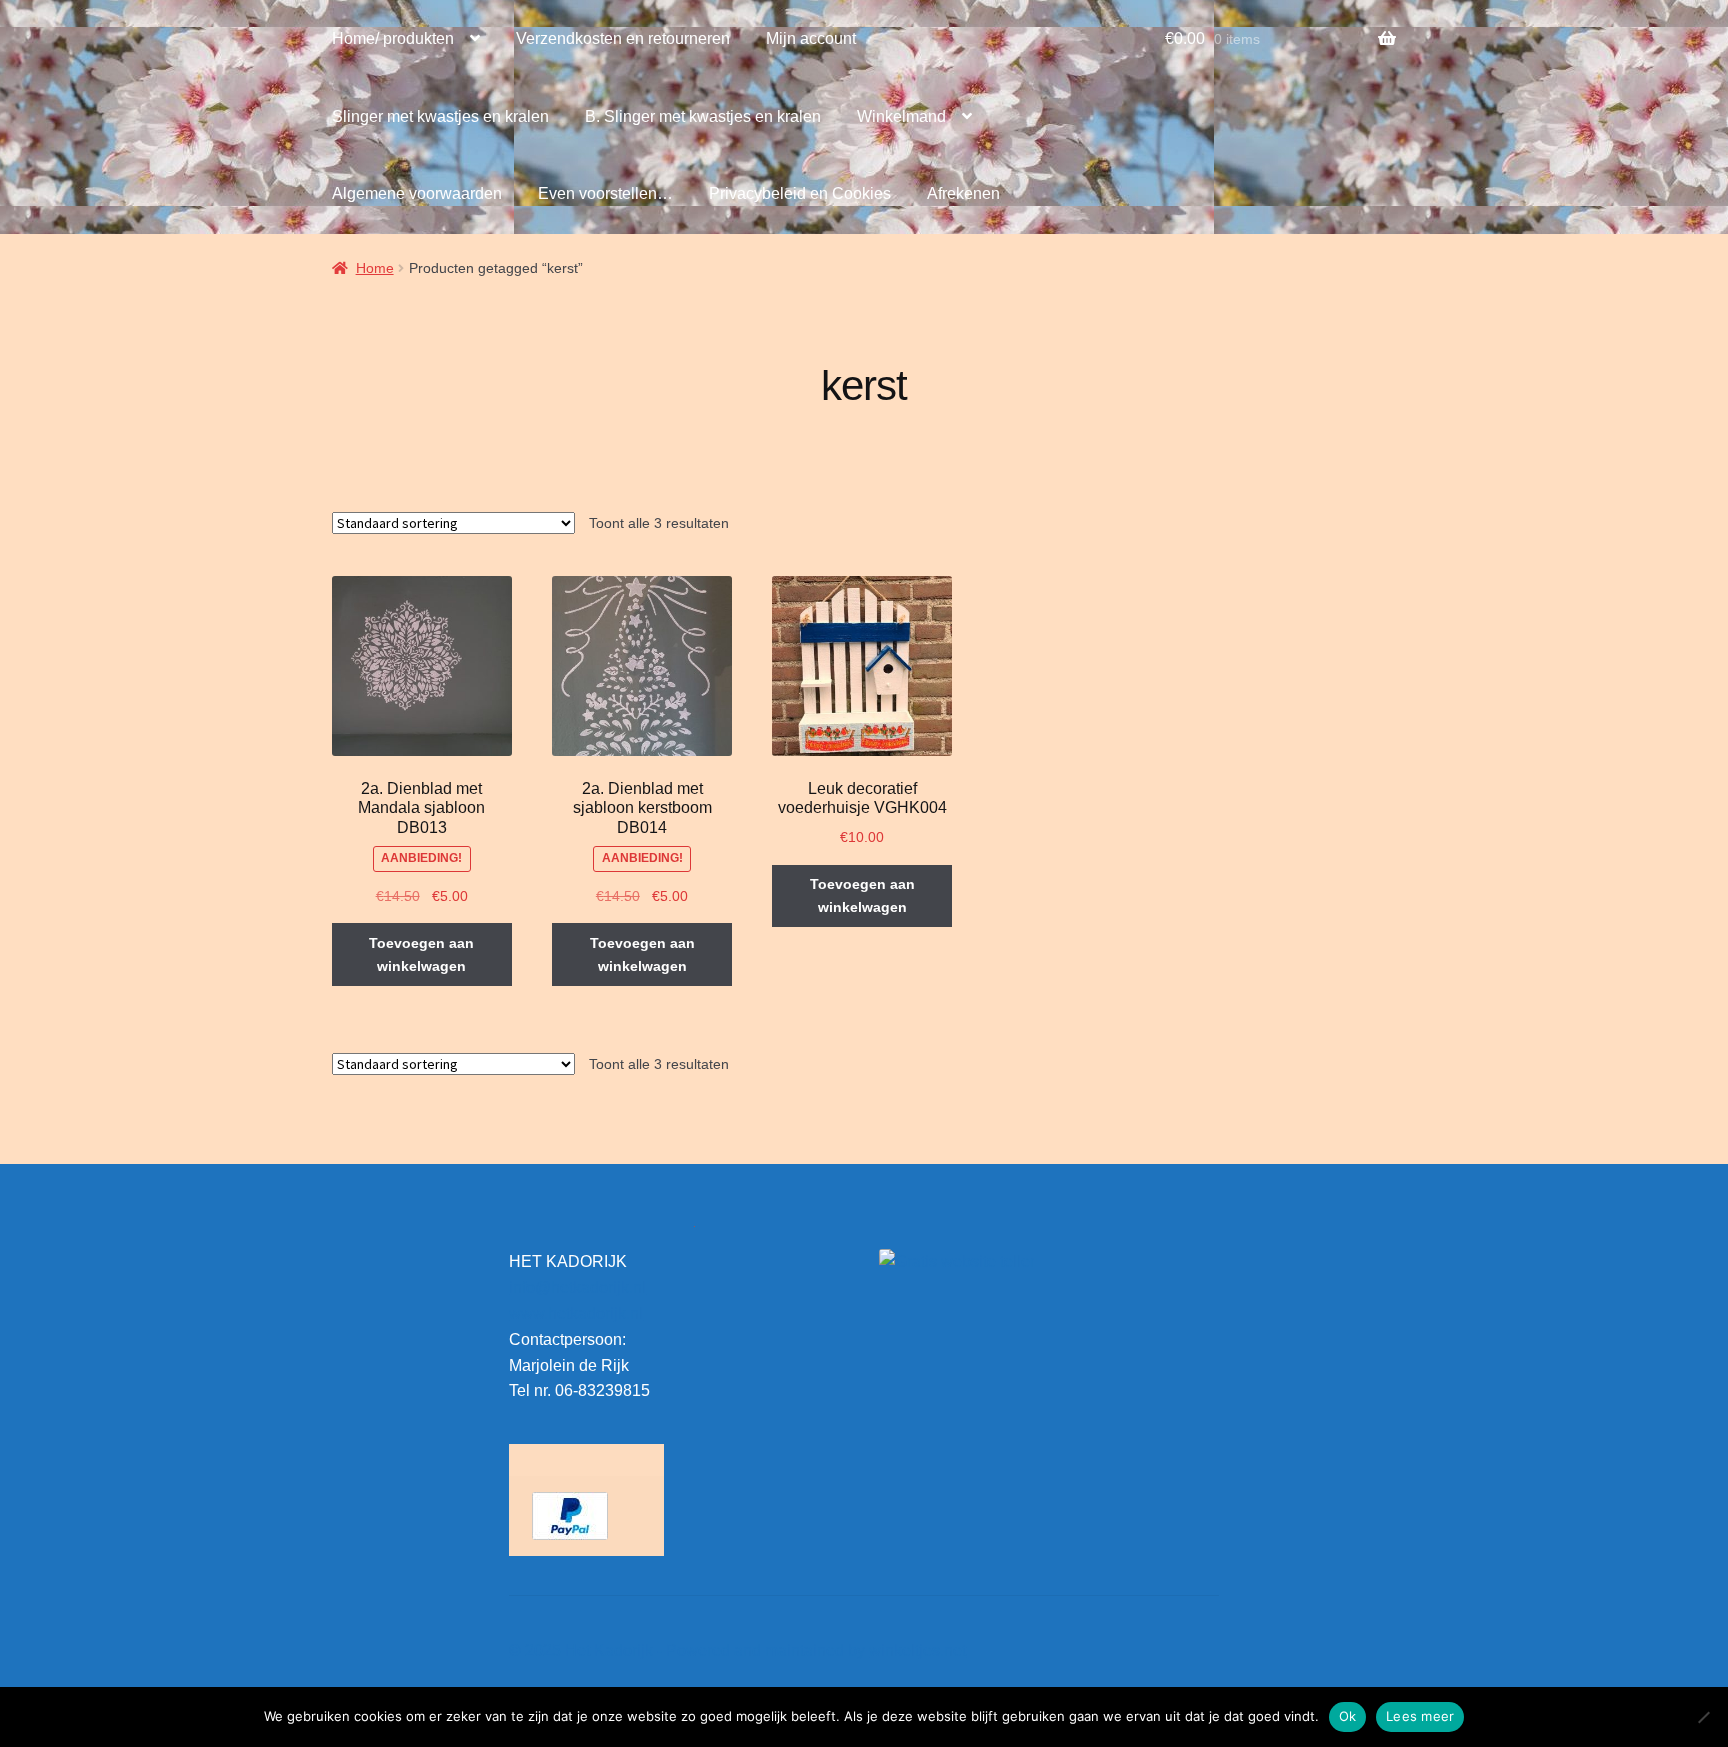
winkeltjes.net (917, 1650)
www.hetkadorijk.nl (576, 1313)
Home (375, 268)
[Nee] (1703, 1717)
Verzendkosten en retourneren (623, 38)
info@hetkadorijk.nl (577, 1287)
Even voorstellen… (605, 193)
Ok (1348, 1716)
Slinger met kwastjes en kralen (440, 116)
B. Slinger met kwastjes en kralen (703, 116)
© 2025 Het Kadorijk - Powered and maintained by (689, 1650)
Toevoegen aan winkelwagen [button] (421, 954)
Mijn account (811, 38)
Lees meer (1420, 1716)
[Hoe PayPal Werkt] (586, 1516)
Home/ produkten (393, 38)
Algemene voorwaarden (417, 193)
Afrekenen (963, 193)
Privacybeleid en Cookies (800, 193)
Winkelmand (901, 116)
